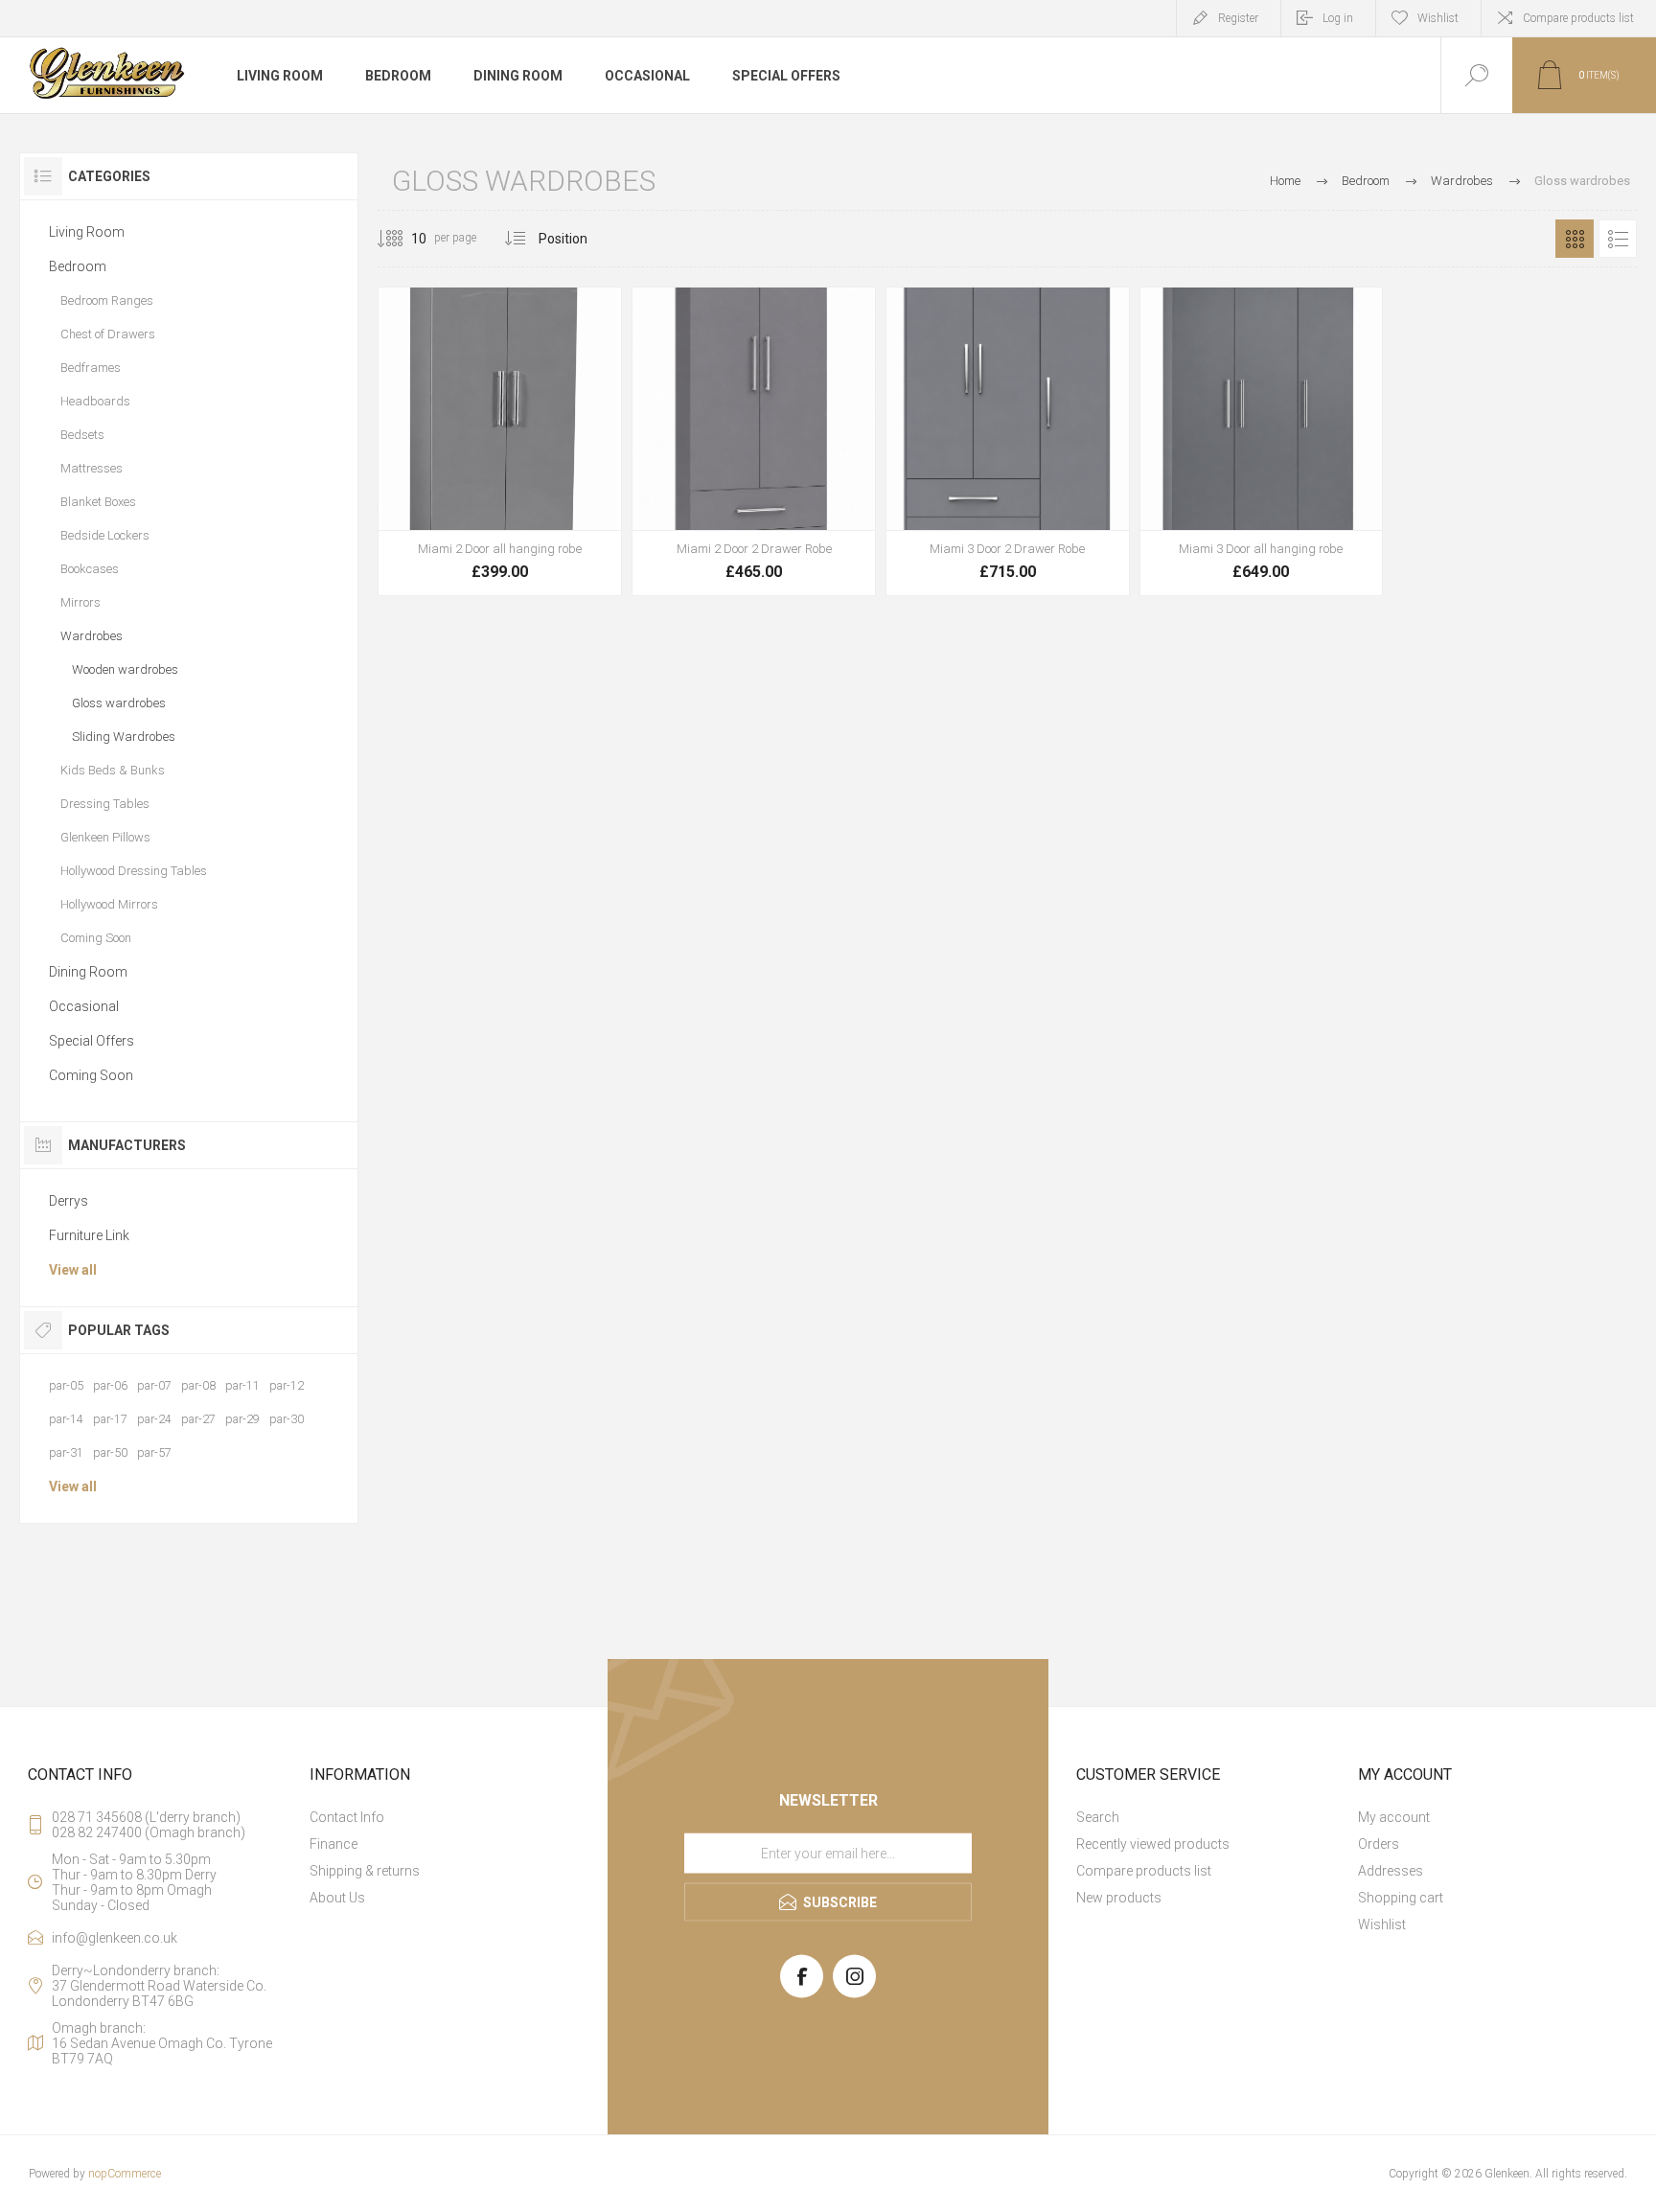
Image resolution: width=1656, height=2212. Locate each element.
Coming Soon (96, 938)
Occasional (84, 1006)
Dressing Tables (105, 804)
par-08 (198, 1385)
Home (1285, 181)
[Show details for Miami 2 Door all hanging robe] (500, 441)
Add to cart (478, 543)
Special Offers (92, 1041)
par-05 (66, 1385)
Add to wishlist (521, 543)
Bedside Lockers (105, 535)
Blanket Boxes (98, 502)
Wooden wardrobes (125, 669)
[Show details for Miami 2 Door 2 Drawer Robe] (754, 441)
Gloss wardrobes (119, 703)
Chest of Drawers (108, 334)
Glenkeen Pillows (105, 837)
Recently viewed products (1153, 1844)
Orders (1379, 1844)
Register (1238, 18)
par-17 (110, 1419)
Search (1098, 1817)
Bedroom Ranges (107, 300)
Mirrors (80, 602)
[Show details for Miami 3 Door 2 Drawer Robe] (1008, 441)
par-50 (110, 1452)
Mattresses (92, 468)
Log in (1338, 18)
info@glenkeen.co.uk (115, 1938)
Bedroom (78, 266)
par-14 (66, 1419)
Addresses (1391, 1871)
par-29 (242, 1419)
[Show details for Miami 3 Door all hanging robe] (1262, 441)
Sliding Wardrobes (124, 737)
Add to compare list (564, 543)
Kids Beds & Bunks (113, 770)
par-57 (154, 1452)
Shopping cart (1401, 1898)
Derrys (69, 1201)
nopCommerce (125, 2174)
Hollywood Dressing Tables (134, 871)
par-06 (110, 1385)
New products (1119, 1898)
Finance (333, 1844)
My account (1394, 1817)
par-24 (154, 1419)
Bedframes (91, 368)
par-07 (154, 1385)
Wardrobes (92, 636)
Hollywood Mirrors (109, 904)
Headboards (95, 401)
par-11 (242, 1385)
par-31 (66, 1452)
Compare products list (1578, 18)
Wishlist (1382, 1924)
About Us (337, 1898)
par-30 (287, 1419)
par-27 (198, 1419)
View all (73, 1270)
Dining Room (88, 972)
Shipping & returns (365, 1871)
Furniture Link (89, 1235)
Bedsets (82, 435)
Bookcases (90, 569)
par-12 (287, 1385)
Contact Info (347, 1817)
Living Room (87, 232)
